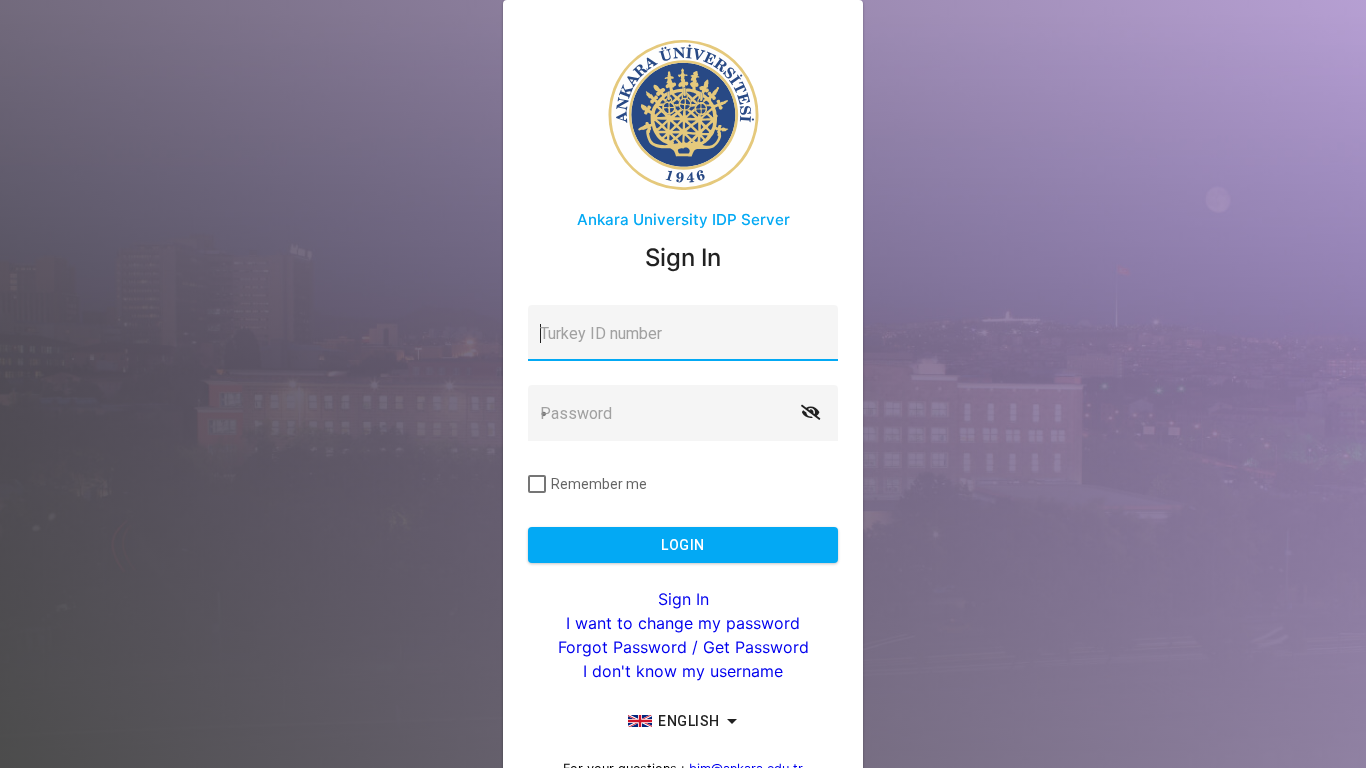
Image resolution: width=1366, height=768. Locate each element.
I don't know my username (683, 671)
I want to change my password (683, 623)
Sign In (683, 599)
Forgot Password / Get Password (683, 647)
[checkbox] (587, 484)
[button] (810, 413)
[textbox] (683, 333)
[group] (683, 721)
